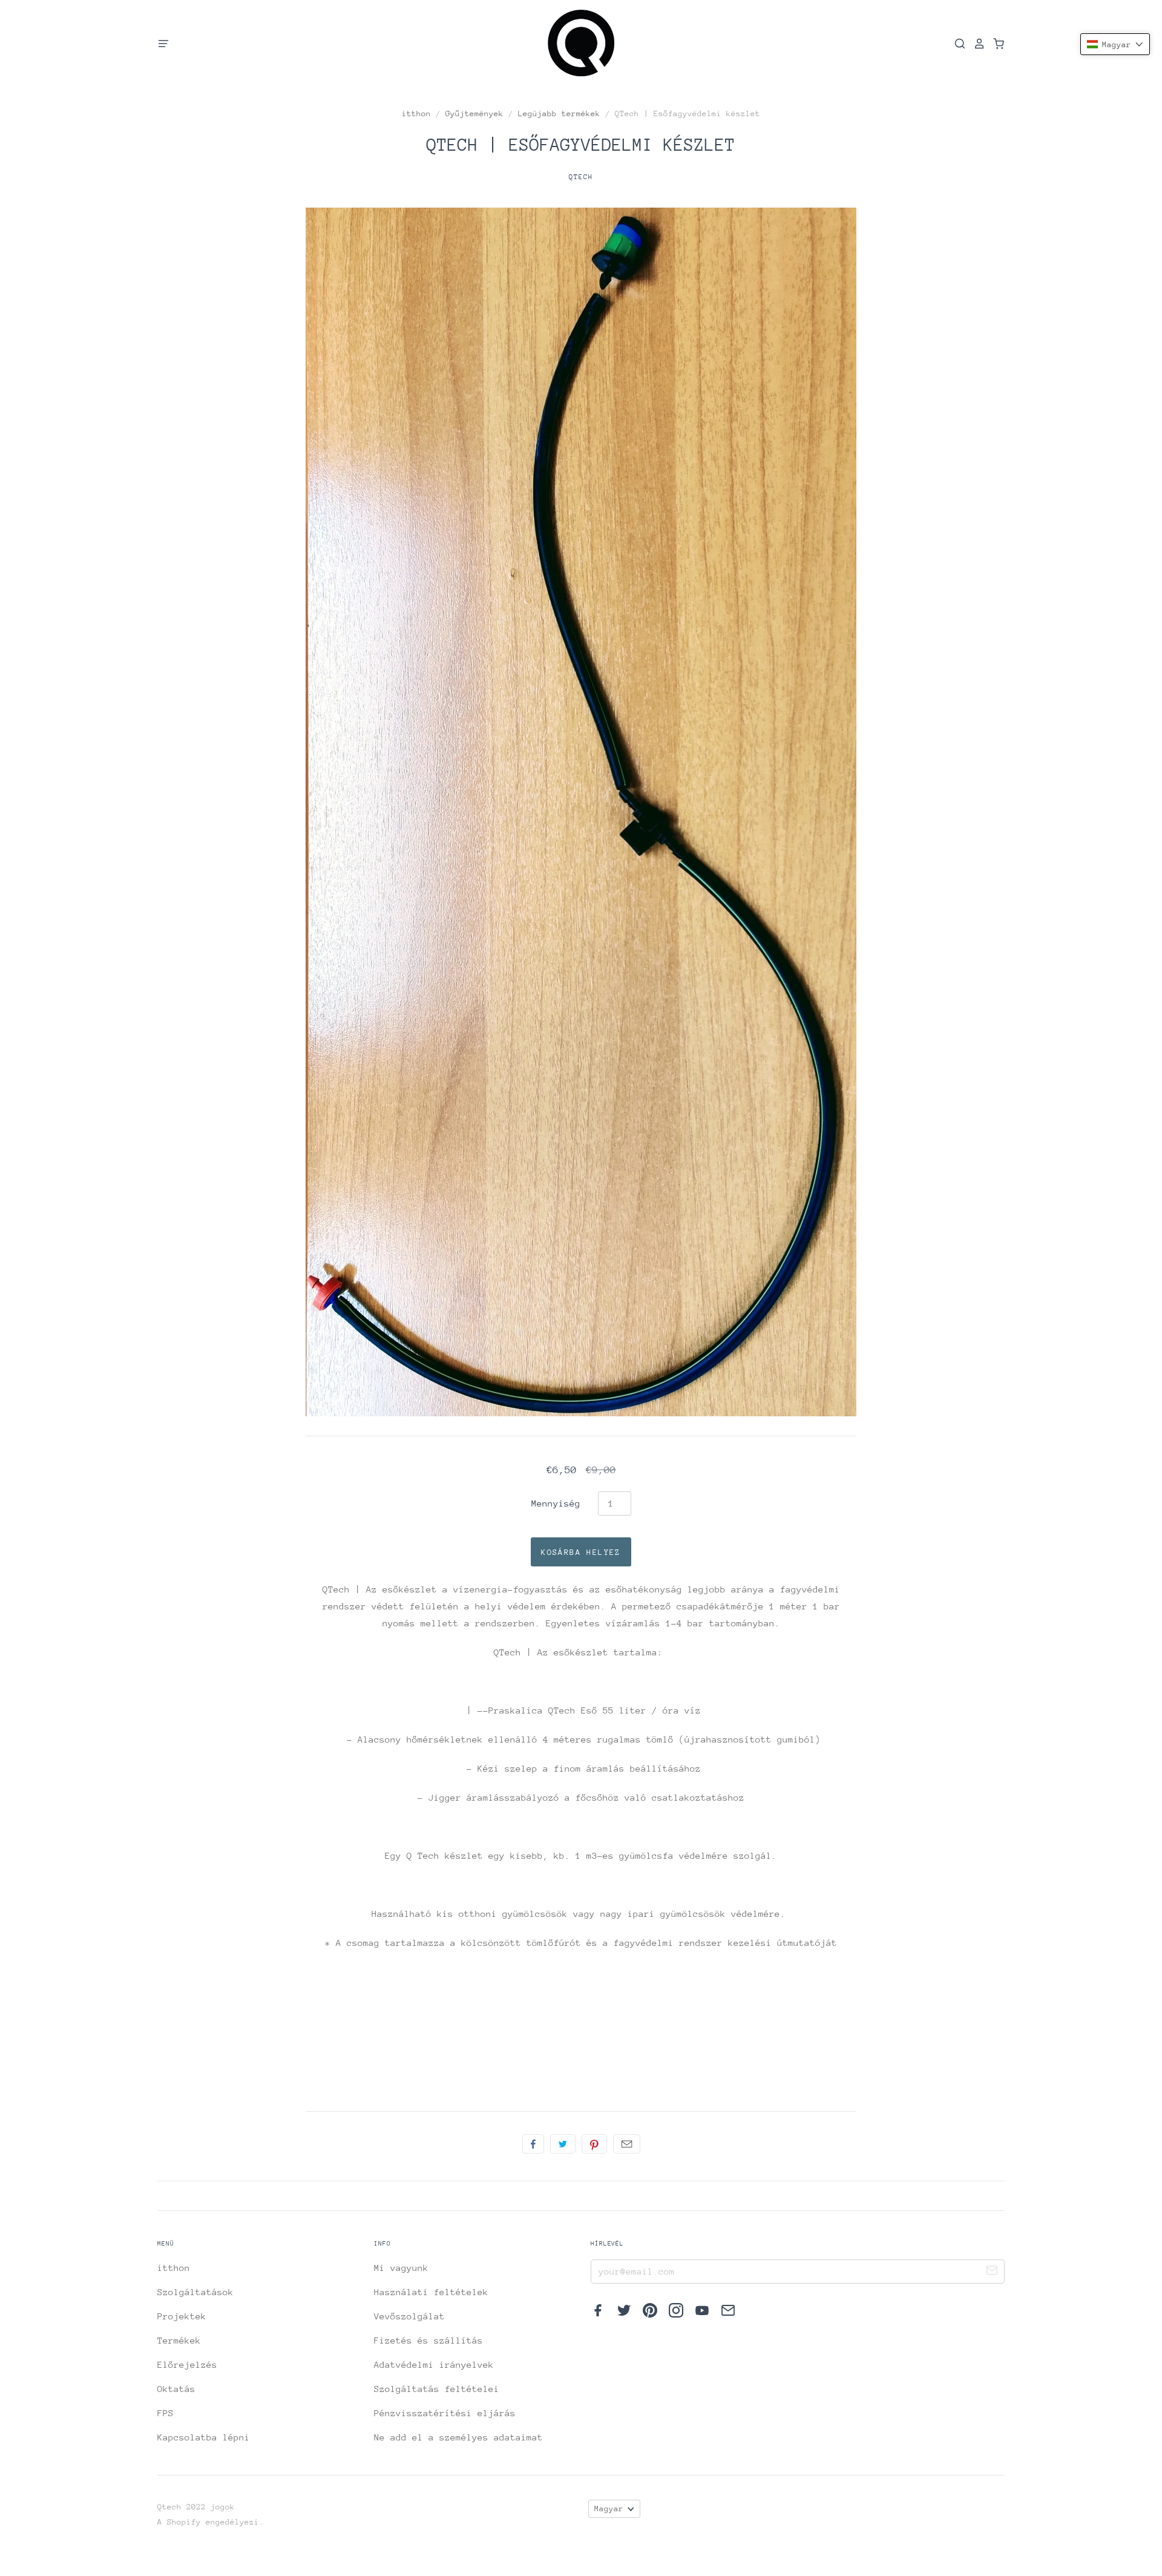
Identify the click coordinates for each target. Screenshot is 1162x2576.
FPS (166, 2413)
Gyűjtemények (474, 113)
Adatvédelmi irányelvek (434, 2364)
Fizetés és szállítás (428, 2340)
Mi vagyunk (401, 2268)
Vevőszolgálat (409, 2316)
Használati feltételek (431, 2292)
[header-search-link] (956, 44)
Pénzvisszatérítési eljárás (445, 2413)
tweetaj (563, 2144)
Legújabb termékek (559, 113)
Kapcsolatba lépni (204, 2437)
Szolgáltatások (195, 2292)
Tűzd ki (594, 2144)
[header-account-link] (976, 44)
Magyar (609, 2509)
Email (627, 2144)
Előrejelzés (187, 2364)
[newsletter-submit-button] (992, 2272)
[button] (1115, 44)
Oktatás (176, 2389)
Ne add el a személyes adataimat (458, 2437)
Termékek (179, 2340)
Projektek (182, 2316)
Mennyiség (556, 1503)
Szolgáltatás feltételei (437, 2389)
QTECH (581, 177)
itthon (416, 113)
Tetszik (533, 2144)
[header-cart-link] (995, 44)
